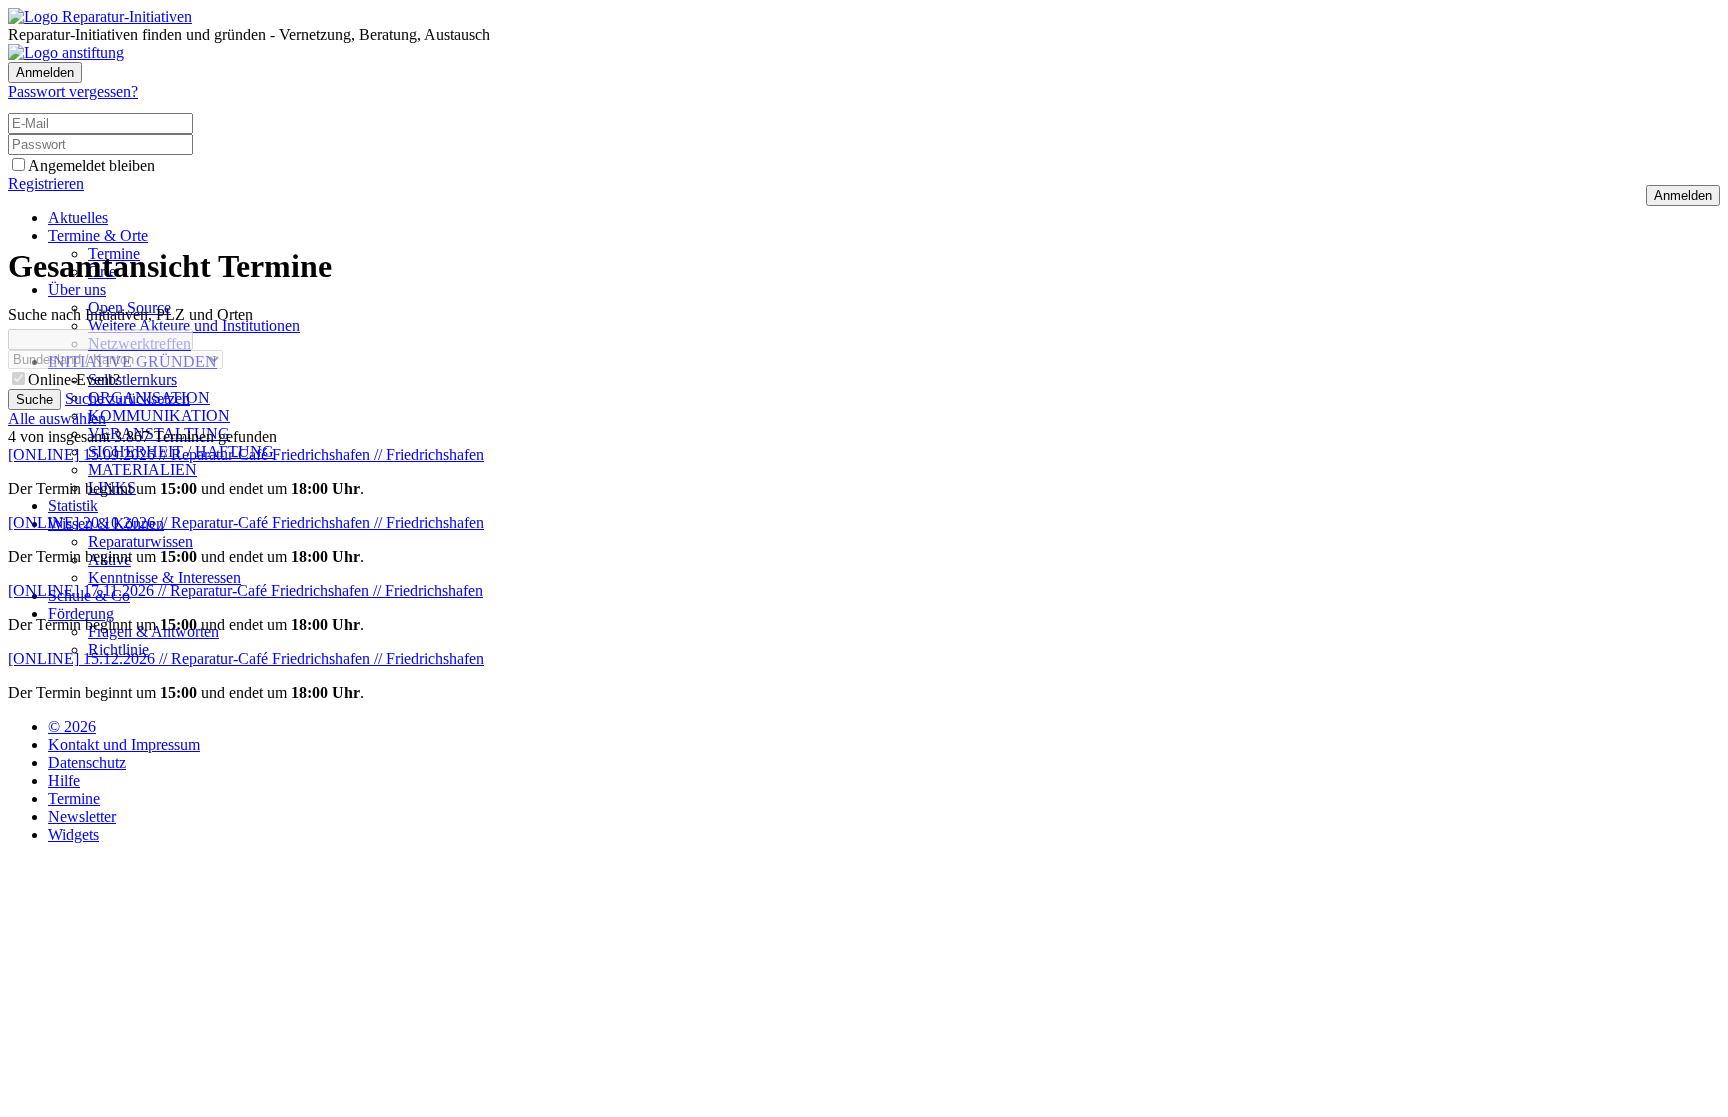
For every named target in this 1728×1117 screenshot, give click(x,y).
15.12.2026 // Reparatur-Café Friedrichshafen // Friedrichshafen (246, 658)
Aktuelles (78, 217)
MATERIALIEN (142, 469)
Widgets (73, 834)
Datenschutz (87, 762)
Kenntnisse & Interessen (164, 577)
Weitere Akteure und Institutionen (194, 325)
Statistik (73, 505)
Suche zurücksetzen (127, 398)
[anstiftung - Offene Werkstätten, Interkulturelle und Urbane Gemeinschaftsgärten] (66, 52)
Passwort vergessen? (73, 91)
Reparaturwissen (140, 541)
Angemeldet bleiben (91, 165)
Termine (74, 798)
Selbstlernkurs (132, 379)
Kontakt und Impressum (124, 744)
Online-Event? (74, 379)
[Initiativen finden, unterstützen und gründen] (100, 16)
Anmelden (45, 72)
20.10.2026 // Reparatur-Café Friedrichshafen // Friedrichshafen (246, 522)
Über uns (77, 289)
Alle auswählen (57, 418)
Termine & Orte (98, 235)
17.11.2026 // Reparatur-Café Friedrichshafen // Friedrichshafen (245, 590)
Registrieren (46, 183)
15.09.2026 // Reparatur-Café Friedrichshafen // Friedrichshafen (246, 454)
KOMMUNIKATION (159, 415)
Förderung (81, 613)
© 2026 (72, 726)
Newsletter (82, 816)
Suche (34, 399)
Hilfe (64, 780)
